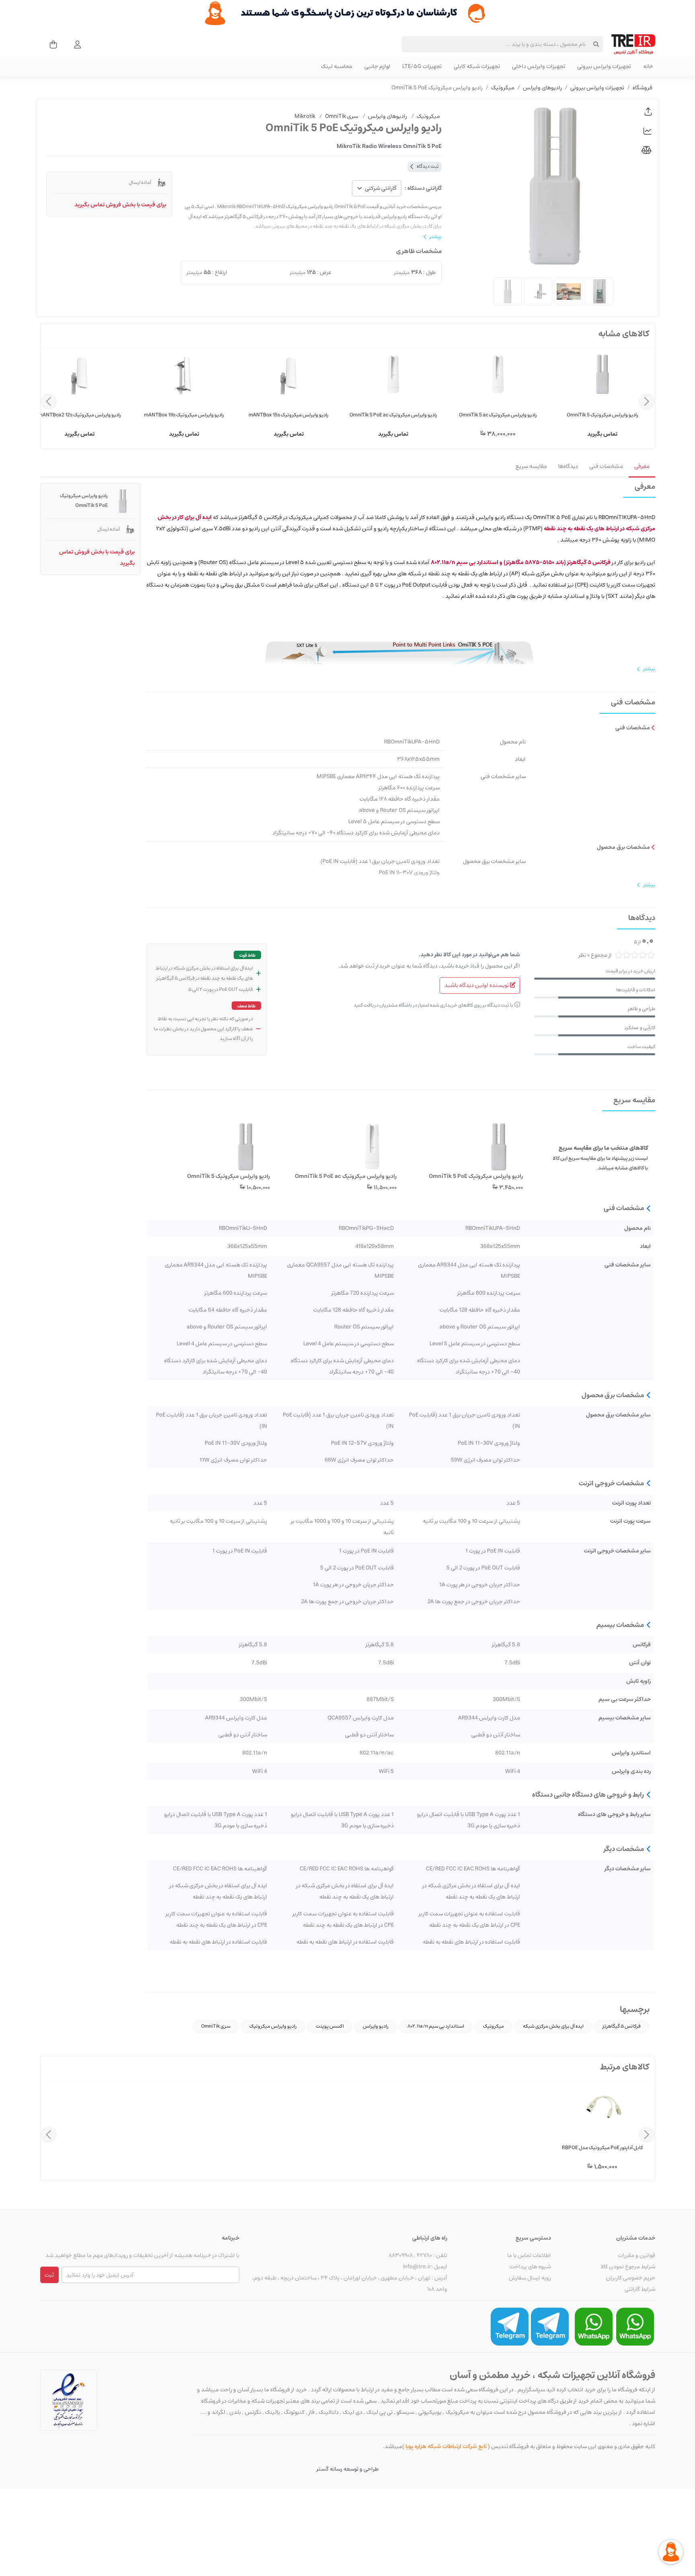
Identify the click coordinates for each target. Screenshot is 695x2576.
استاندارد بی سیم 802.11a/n (436, 2026)
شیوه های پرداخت (530, 2267)
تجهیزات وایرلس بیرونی (597, 88)
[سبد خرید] (51, 44)
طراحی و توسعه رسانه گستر (347, 2469)
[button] (648, 112)
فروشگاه (643, 88)
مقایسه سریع (531, 466)
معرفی (642, 466)
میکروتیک (503, 88)
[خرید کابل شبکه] (347, 13)
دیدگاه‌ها (568, 466)
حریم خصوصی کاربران (631, 2278)
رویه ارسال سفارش (530, 2278)
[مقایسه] (648, 150)
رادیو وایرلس (376, 2026)
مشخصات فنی (606, 466)
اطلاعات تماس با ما (529, 2255)
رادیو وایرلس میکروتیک (273, 2026)
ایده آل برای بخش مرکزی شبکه (553, 2026)
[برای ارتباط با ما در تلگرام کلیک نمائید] (550, 2327)
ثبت (49, 2275)
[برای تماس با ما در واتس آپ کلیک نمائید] (635, 2327)
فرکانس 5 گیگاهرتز (622, 2026)
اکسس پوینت (330, 2026)
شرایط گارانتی (640, 2289)
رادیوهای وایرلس (542, 88)
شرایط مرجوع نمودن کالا (628, 2267)
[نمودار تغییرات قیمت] (648, 131)
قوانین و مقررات (636, 2255)
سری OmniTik (216, 2026)
